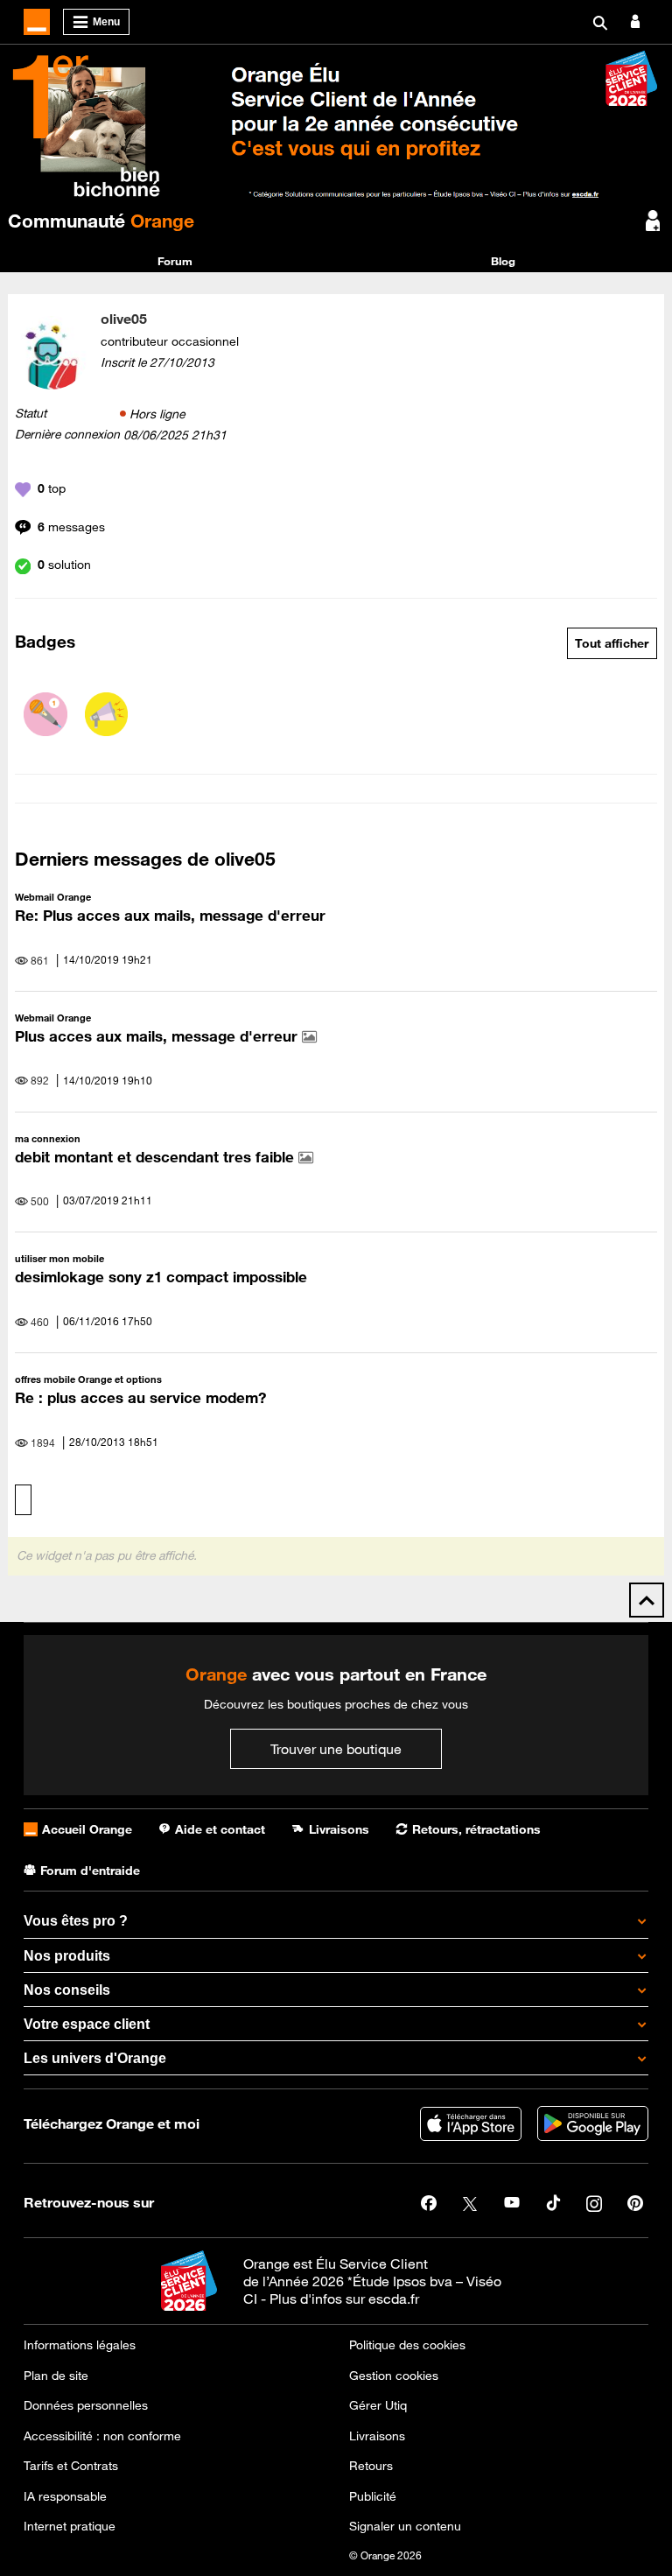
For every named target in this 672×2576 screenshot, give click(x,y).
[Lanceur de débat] (107, 714)
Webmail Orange (53, 897)
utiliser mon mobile (59, 1258)
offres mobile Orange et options (88, 1379)
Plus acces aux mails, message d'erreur (158, 1036)
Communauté (101, 221)
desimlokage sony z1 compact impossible (161, 1277)
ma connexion (48, 1138)
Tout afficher (612, 643)
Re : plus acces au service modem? (140, 1398)
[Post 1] (45, 714)
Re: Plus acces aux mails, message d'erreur (170, 916)
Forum (175, 261)
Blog (503, 261)
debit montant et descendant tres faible (157, 1157)
